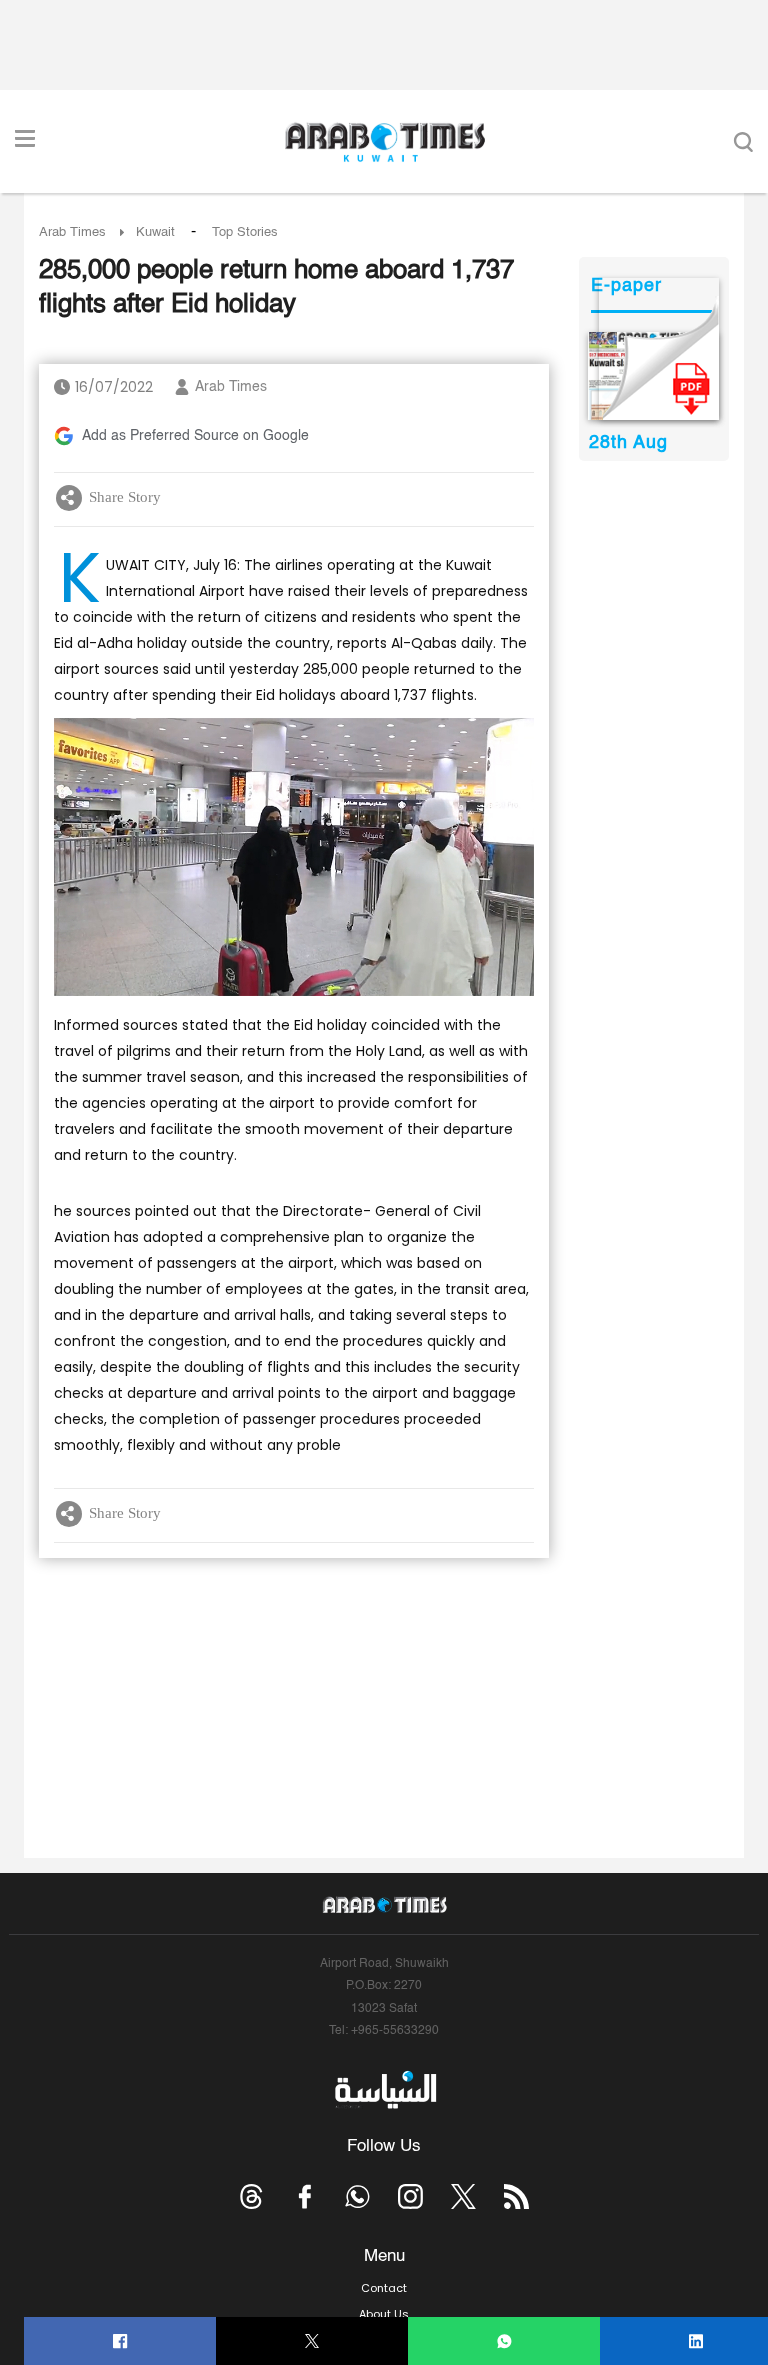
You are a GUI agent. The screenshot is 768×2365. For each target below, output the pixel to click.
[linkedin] (696, 2341)
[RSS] (516, 2196)
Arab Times (72, 232)
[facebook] (120, 2341)
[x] (463, 2196)
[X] (312, 2341)
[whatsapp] (504, 2341)
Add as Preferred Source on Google (195, 436)
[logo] (384, 142)
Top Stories (245, 232)
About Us (384, 2314)
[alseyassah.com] (384, 2090)
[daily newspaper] (653, 376)
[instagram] (410, 2196)
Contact (384, 2288)
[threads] (251, 2196)
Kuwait (155, 232)
